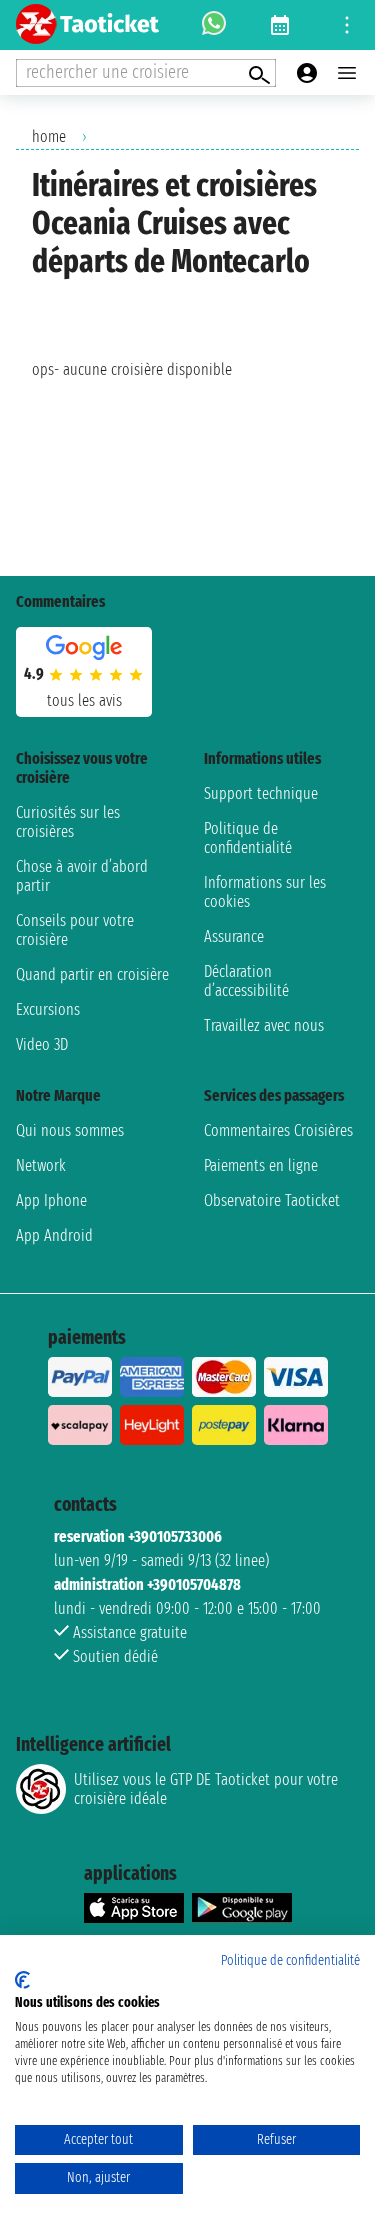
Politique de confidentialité (248, 838)
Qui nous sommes (70, 1130)
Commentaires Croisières (278, 1130)
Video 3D (42, 1044)
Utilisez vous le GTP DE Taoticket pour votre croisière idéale (206, 1789)
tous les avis (84, 700)
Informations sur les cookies (265, 892)
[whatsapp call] (214, 25)
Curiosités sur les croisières (68, 822)
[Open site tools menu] (347, 25)
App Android (54, 1235)
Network (41, 1165)
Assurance (234, 936)
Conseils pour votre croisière (75, 930)
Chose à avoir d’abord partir (82, 876)
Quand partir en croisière (92, 974)
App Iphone (51, 1200)
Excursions (48, 1009)
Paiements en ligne (261, 1165)
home (49, 136)
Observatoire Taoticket (272, 1200)
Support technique (261, 793)
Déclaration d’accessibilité (246, 981)
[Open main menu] (347, 73)
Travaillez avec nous (264, 1025)
